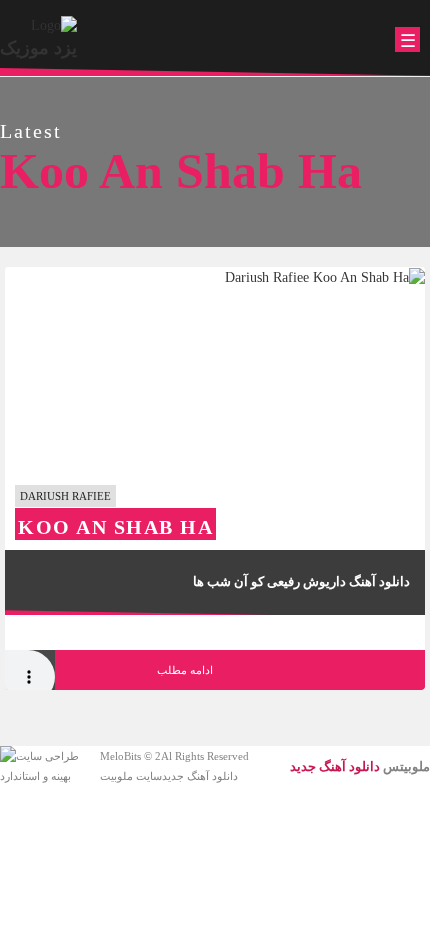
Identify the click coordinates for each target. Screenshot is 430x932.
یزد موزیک (38, 48)
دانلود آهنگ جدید (200, 776)
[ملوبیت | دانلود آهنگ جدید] (54, 24)
